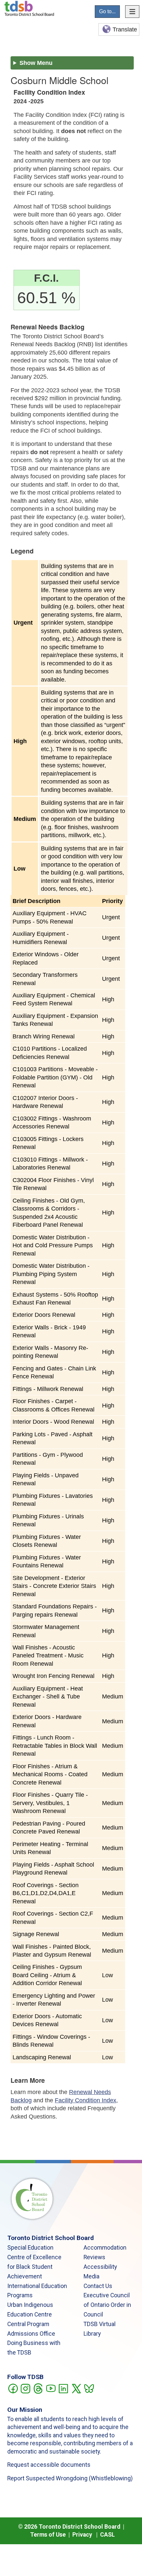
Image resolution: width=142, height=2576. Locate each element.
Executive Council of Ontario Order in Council (107, 2305)
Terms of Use (48, 2535)
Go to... (107, 11)
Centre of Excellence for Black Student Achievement (34, 2267)
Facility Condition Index (86, 2100)
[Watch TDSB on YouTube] (51, 2388)
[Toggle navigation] (132, 12)
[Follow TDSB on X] (76, 2388)
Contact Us (98, 2286)
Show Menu (36, 63)
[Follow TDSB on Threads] (38, 2388)
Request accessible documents (49, 2465)
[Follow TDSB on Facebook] (13, 2388)
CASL (107, 2535)
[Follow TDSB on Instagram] (25, 2388)
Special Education (30, 2248)
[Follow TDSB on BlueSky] (89, 2388)
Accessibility (100, 2267)
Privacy (82, 2535)
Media (91, 2276)
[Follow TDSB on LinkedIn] (63, 2388)
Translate (125, 29)
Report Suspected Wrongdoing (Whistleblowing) (70, 2478)
